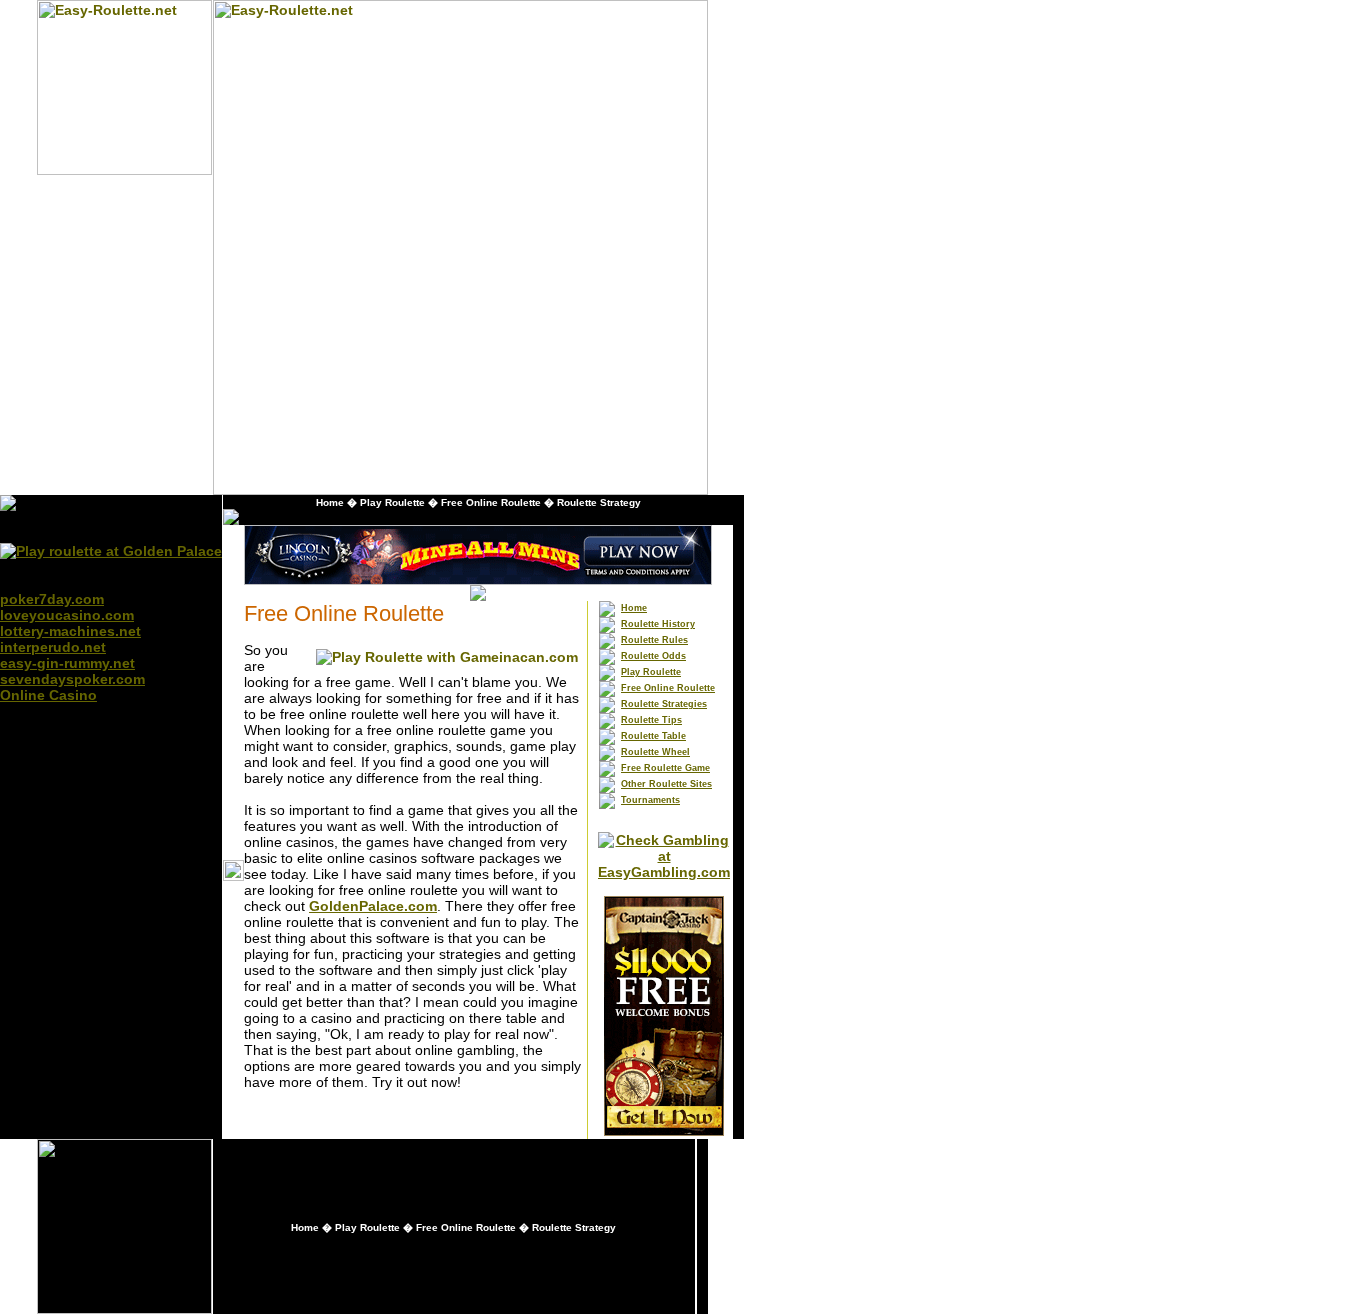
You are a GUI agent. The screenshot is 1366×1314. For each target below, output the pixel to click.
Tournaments (650, 800)
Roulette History (658, 624)
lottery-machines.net (70, 631)
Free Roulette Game (665, 768)
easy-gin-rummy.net (67, 663)
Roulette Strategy (599, 502)
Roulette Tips (651, 720)
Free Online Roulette (491, 502)
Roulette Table (653, 736)
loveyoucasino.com (67, 615)
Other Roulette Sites (666, 784)
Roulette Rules (654, 640)
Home (330, 502)
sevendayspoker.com (72, 679)
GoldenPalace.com (373, 906)
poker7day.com (52, 599)
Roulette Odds (653, 656)
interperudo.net (53, 647)
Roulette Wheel (655, 752)
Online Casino (48, 695)
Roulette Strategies (664, 704)
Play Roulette (392, 502)
